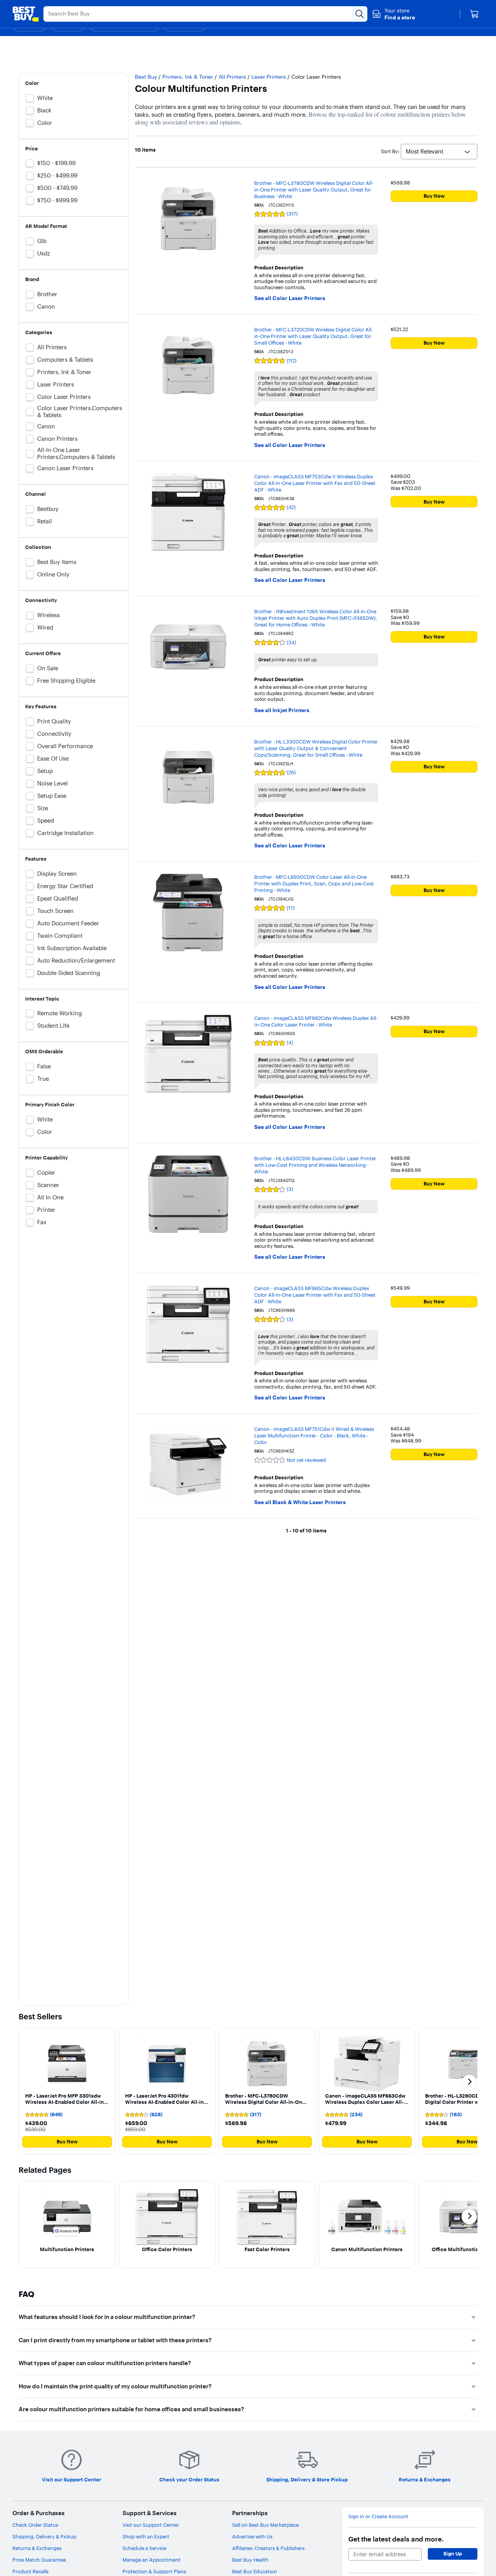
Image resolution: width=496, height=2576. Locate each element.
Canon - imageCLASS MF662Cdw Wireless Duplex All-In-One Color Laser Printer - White (316, 1021)
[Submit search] (360, 14)
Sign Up (453, 2554)
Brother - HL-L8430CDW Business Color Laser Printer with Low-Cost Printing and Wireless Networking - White (315, 1165)
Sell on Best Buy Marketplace (265, 2525)
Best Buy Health (250, 2560)
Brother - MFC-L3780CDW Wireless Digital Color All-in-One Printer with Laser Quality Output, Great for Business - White (314, 190)
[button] (394, 14)
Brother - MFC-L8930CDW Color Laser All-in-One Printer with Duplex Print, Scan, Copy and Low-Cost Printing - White (314, 883)
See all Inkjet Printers (282, 710)
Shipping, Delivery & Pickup (44, 2536)
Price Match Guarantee (39, 2560)
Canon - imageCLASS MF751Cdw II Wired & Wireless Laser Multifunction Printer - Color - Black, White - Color (314, 1436)
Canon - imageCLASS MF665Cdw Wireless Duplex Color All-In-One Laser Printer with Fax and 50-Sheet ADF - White (315, 1295)
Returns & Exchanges (37, 2548)
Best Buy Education (255, 2571)
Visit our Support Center (151, 2525)
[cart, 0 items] (474, 14)
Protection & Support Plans (154, 2571)
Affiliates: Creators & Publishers (268, 2548)
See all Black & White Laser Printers (300, 1502)
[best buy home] (26, 14)
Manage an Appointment (152, 2560)
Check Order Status (35, 2525)
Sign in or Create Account (378, 2516)
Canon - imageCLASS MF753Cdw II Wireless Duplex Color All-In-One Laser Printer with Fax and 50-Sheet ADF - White (315, 483)
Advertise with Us (252, 2536)
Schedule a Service (144, 2548)
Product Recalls (30, 2571)
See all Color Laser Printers (290, 298)
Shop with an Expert (146, 2536)
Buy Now (434, 196)
